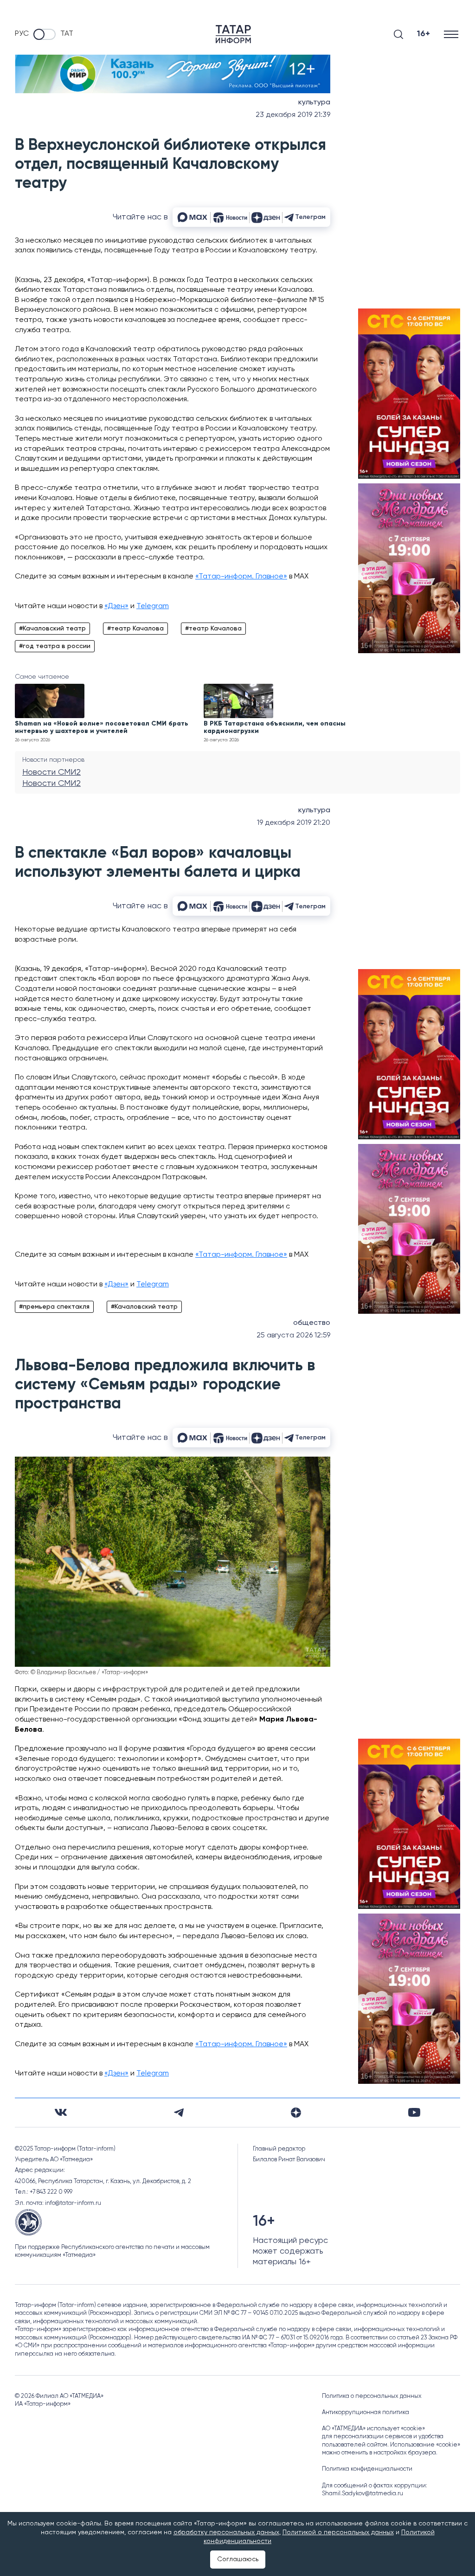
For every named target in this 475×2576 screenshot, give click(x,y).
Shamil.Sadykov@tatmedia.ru (363, 2494)
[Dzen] (296, 2113)
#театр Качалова (135, 629)
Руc (22, 34)
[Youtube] (414, 2112)
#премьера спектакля (54, 1307)
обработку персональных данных (226, 2532)
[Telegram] (179, 2113)
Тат (67, 34)
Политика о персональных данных (372, 2396)
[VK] (61, 2112)
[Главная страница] (233, 34)
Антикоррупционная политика (366, 2412)
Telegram (153, 606)
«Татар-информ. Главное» (241, 577)
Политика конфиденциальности (367, 2469)
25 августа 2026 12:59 (293, 1336)
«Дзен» (116, 606)
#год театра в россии (55, 646)
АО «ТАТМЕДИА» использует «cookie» (373, 2429)
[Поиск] (398, 34)
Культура (314, 103)
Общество (312, 1323)
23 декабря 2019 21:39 (293, 115)
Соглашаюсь (238, 2559)
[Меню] (452, 34)
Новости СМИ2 (51, 772)
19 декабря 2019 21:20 (294, 823)
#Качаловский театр (52, 629)
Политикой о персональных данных (338, 2532)
